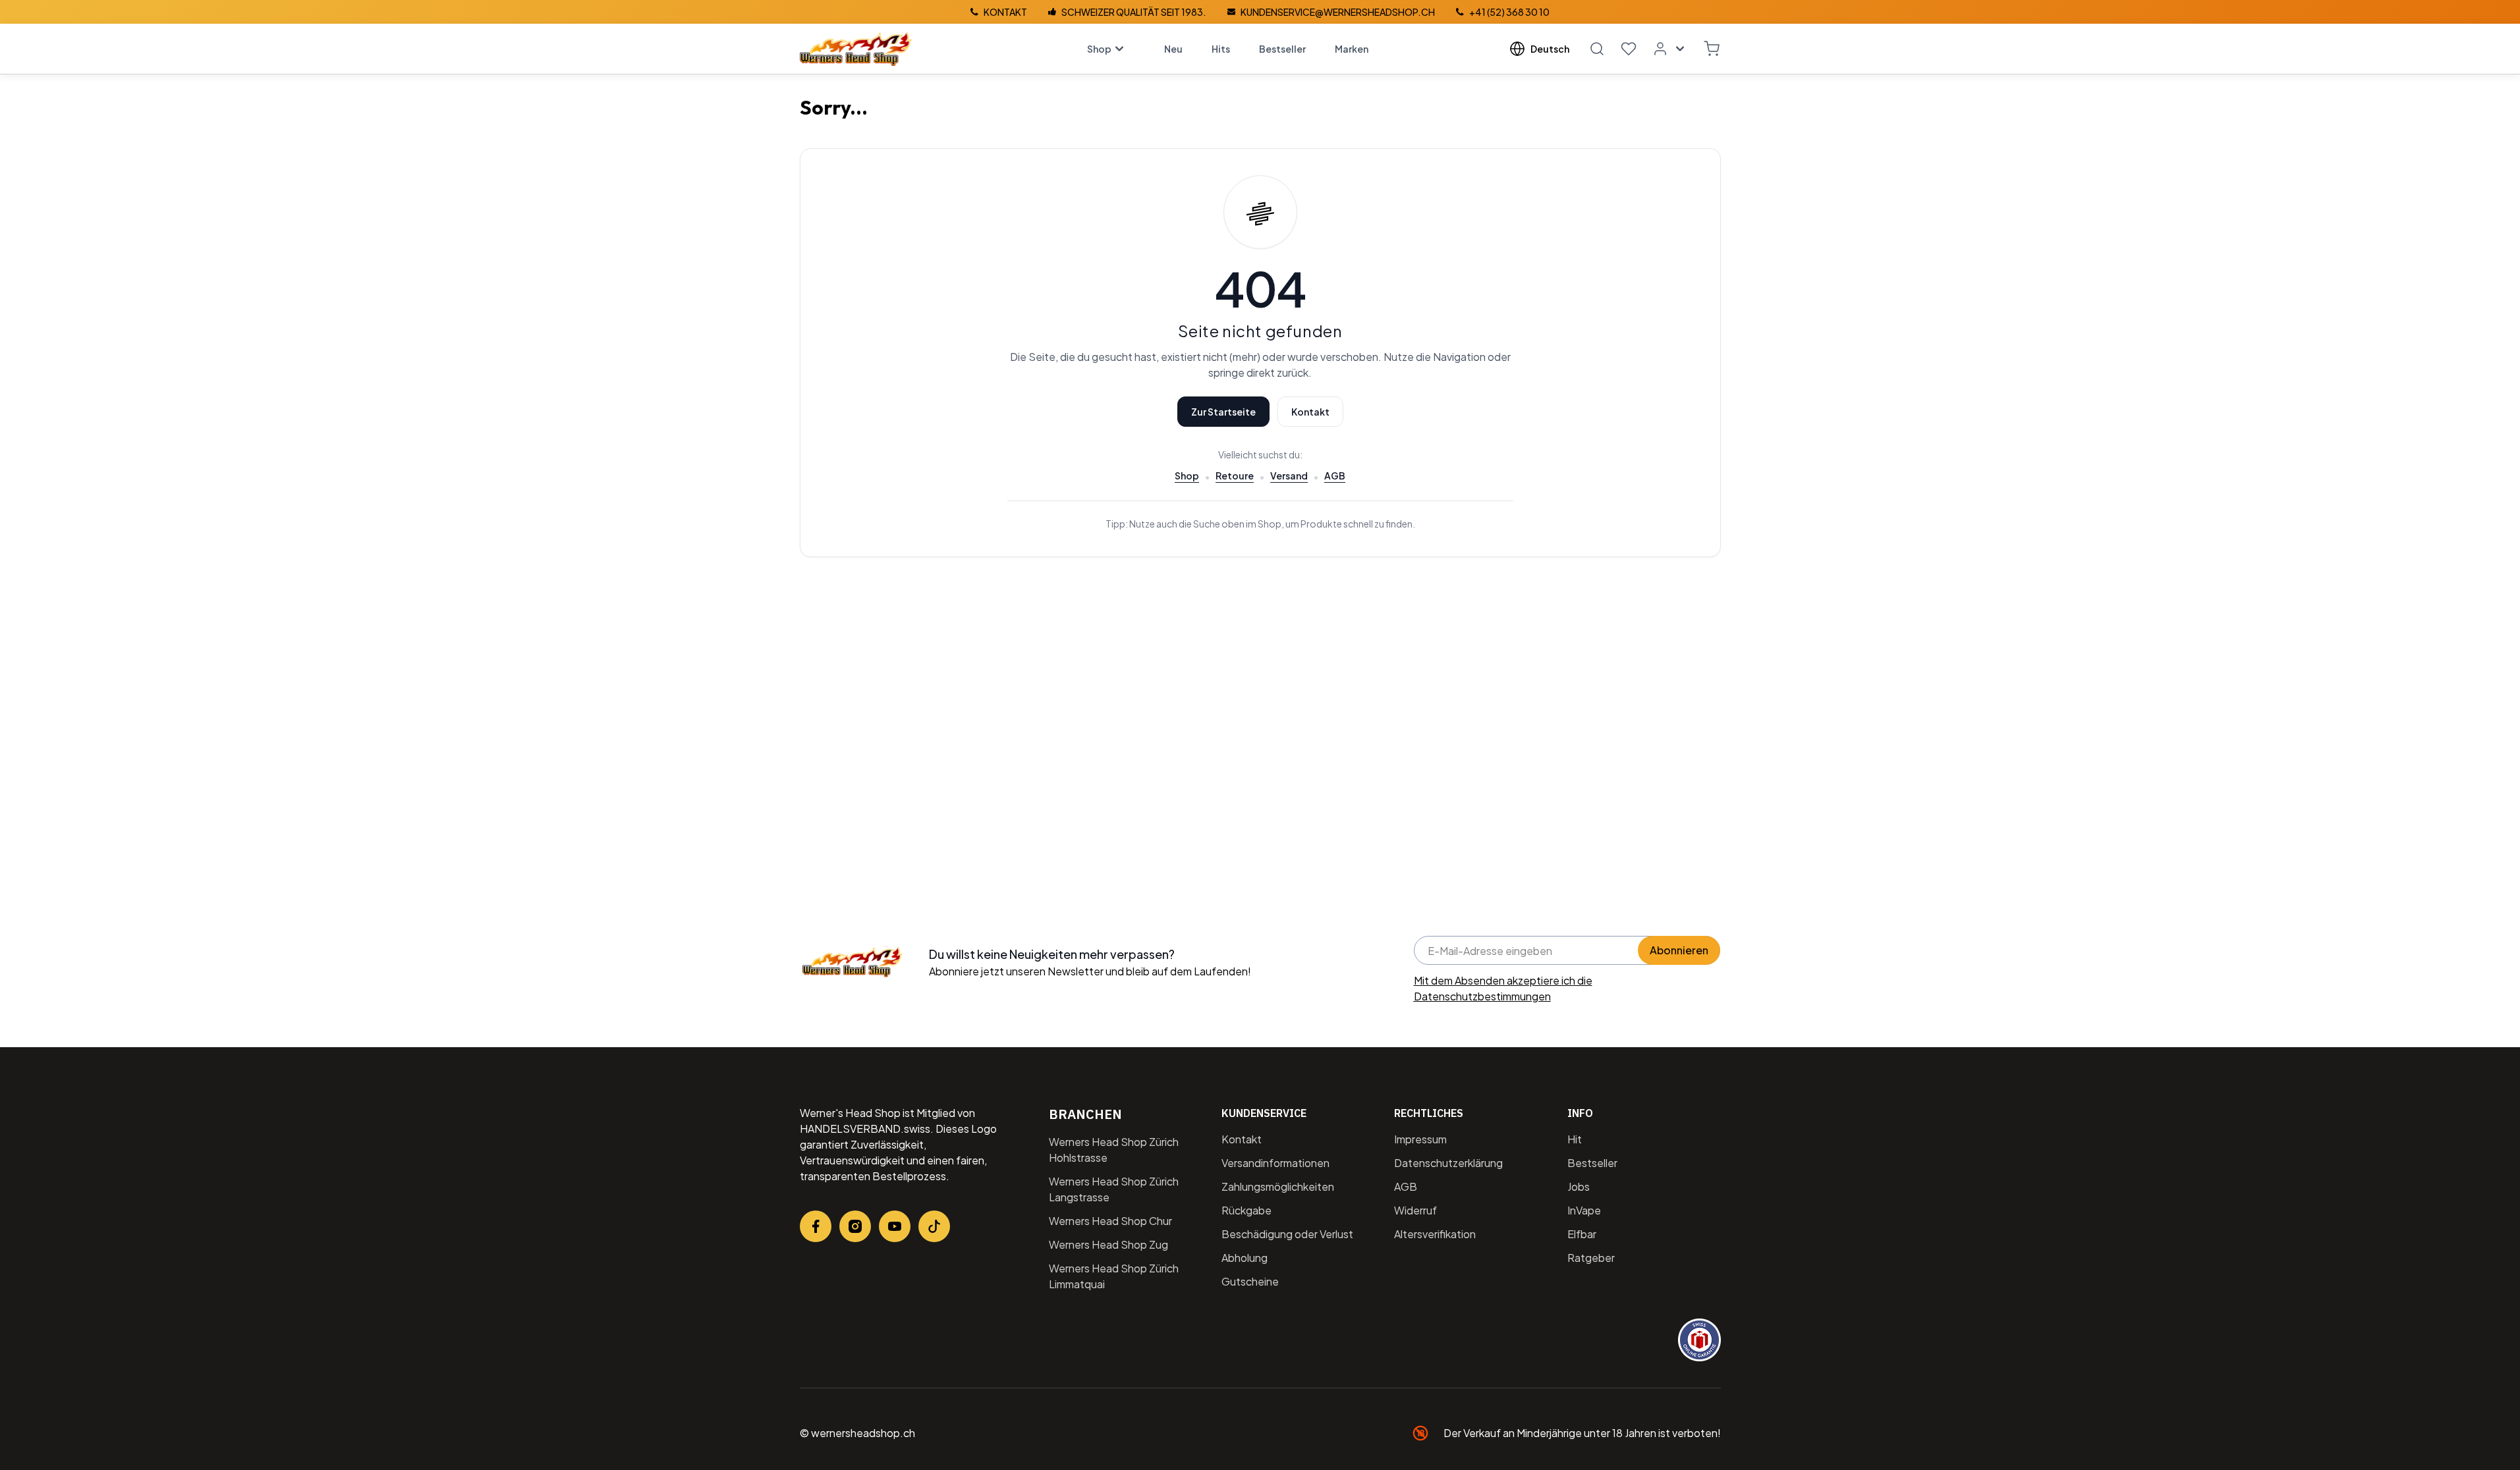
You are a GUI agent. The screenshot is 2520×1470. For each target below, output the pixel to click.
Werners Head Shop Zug (1108, 1244)
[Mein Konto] (1670, 49)
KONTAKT (1005, 12)
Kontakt (1310, 412)
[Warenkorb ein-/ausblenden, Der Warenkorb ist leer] (1712, 49)
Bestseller (1282, 49)
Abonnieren (1679, 950)
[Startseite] (856, 49)
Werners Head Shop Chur (1110, 1221)
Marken (1352, 49)
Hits (1221, 49)
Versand (1289, 476)
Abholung (1245, 1258)
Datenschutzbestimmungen (1482, 996)
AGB (1335, 476)
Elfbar (1582, 1234)
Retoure (1235, 476)
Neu (1173, 49)
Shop (1099, 49)
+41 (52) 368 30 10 (1509, 12)
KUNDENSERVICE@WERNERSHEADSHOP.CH (1338, 12)
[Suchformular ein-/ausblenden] (1597, 49)
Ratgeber (1591, 1258)
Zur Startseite (1223, 412)
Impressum (1420, 1139)
